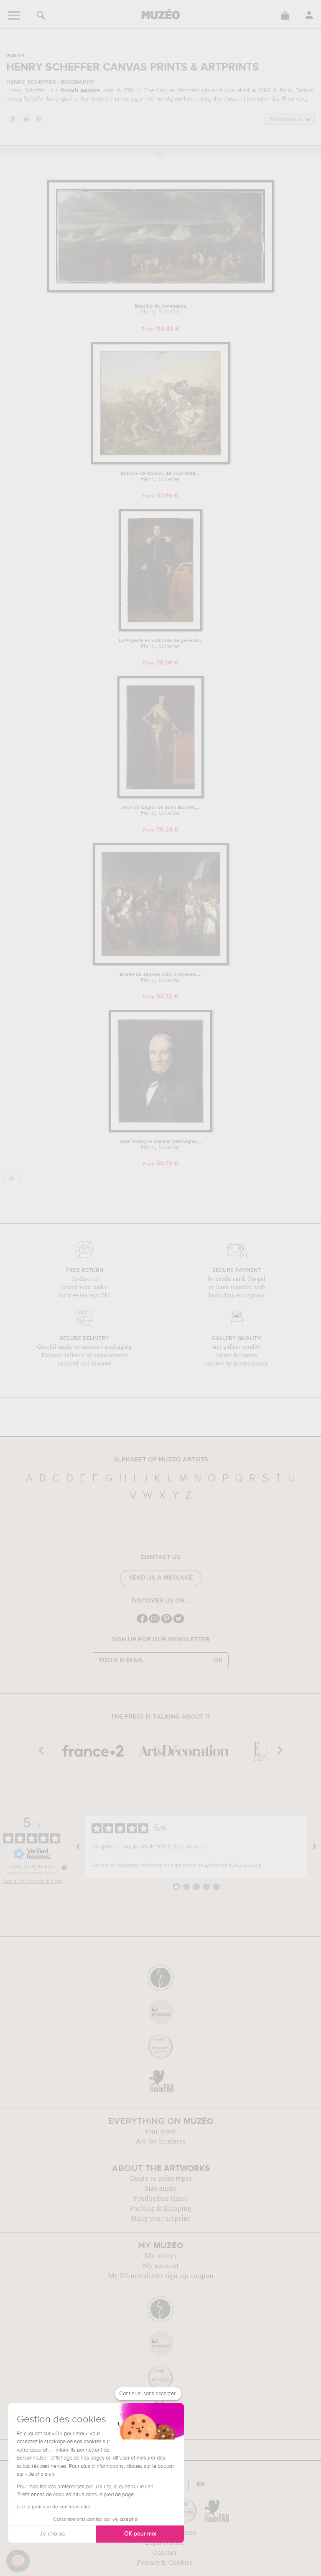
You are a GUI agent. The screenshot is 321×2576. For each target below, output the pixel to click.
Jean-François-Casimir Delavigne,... (160, 1145)
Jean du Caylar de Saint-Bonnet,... (160, 811)
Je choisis (52, 2534)
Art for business (160, 2141)
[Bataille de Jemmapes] (160, 291)
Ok (218, 1660)
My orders (160, 2256)
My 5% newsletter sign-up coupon (161, 2276)
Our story (160, 2131)
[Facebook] (142, 1622)
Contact (164, 2553)
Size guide (160, 2189)
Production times (160, 2199)
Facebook (12, 119)
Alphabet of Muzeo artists (161, 1460)
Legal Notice (164, 2543)
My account (161, 2266)
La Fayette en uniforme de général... (160, 644)
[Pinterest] (167, 1622)
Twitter (25, 119)
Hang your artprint (160, 2219)
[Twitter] (179, 1622)
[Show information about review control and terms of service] (64, 1868)
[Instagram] (154, 1622)
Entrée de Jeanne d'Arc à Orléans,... (160, 978)
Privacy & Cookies (165, 2563)
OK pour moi (140, 2534)
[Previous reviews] (78, 1847)
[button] (18, 2561)
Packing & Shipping (160, 2209)
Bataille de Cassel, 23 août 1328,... (160, 477)
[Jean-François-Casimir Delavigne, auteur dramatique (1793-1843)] (160, 1131)
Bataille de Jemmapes (160, 309)
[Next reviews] (314, 1847)
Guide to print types (160, 2179)
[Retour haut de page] (12, 1179)
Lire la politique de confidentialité (53, 2507)
